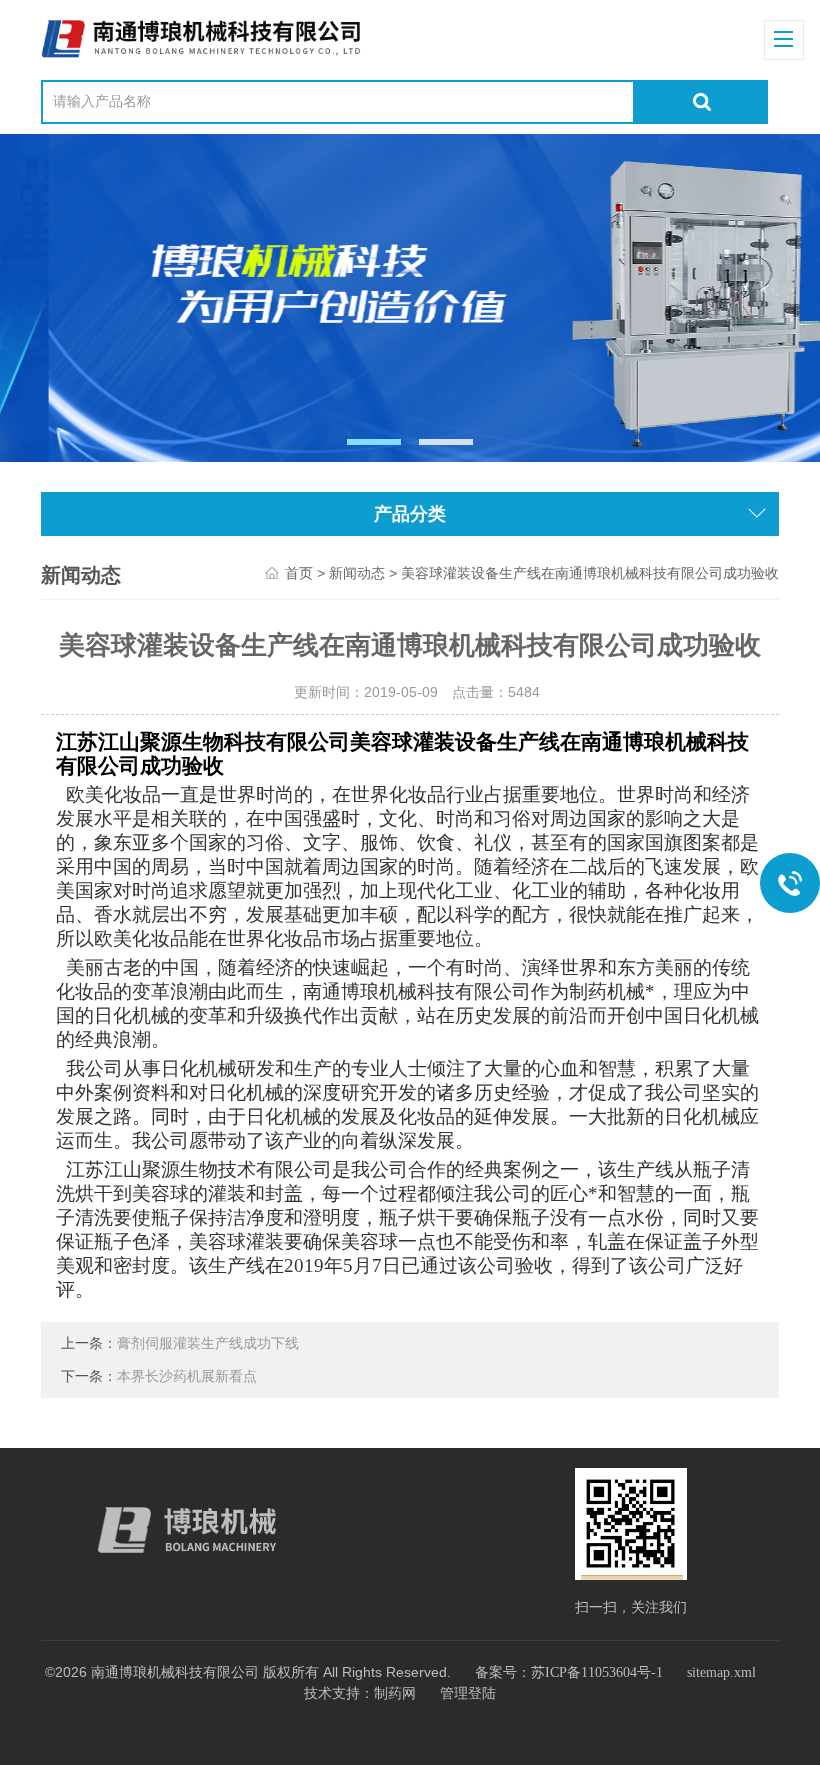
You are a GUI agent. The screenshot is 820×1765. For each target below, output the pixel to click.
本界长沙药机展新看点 (187, 1376)
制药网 (395, 1693)
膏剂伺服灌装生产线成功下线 (208, 1343)
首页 (299, 573)
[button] (374, 441)
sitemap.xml (721, 1672)
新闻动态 (357, 573)
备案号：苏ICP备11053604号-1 (569, 1672)
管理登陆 (468, 1693)
